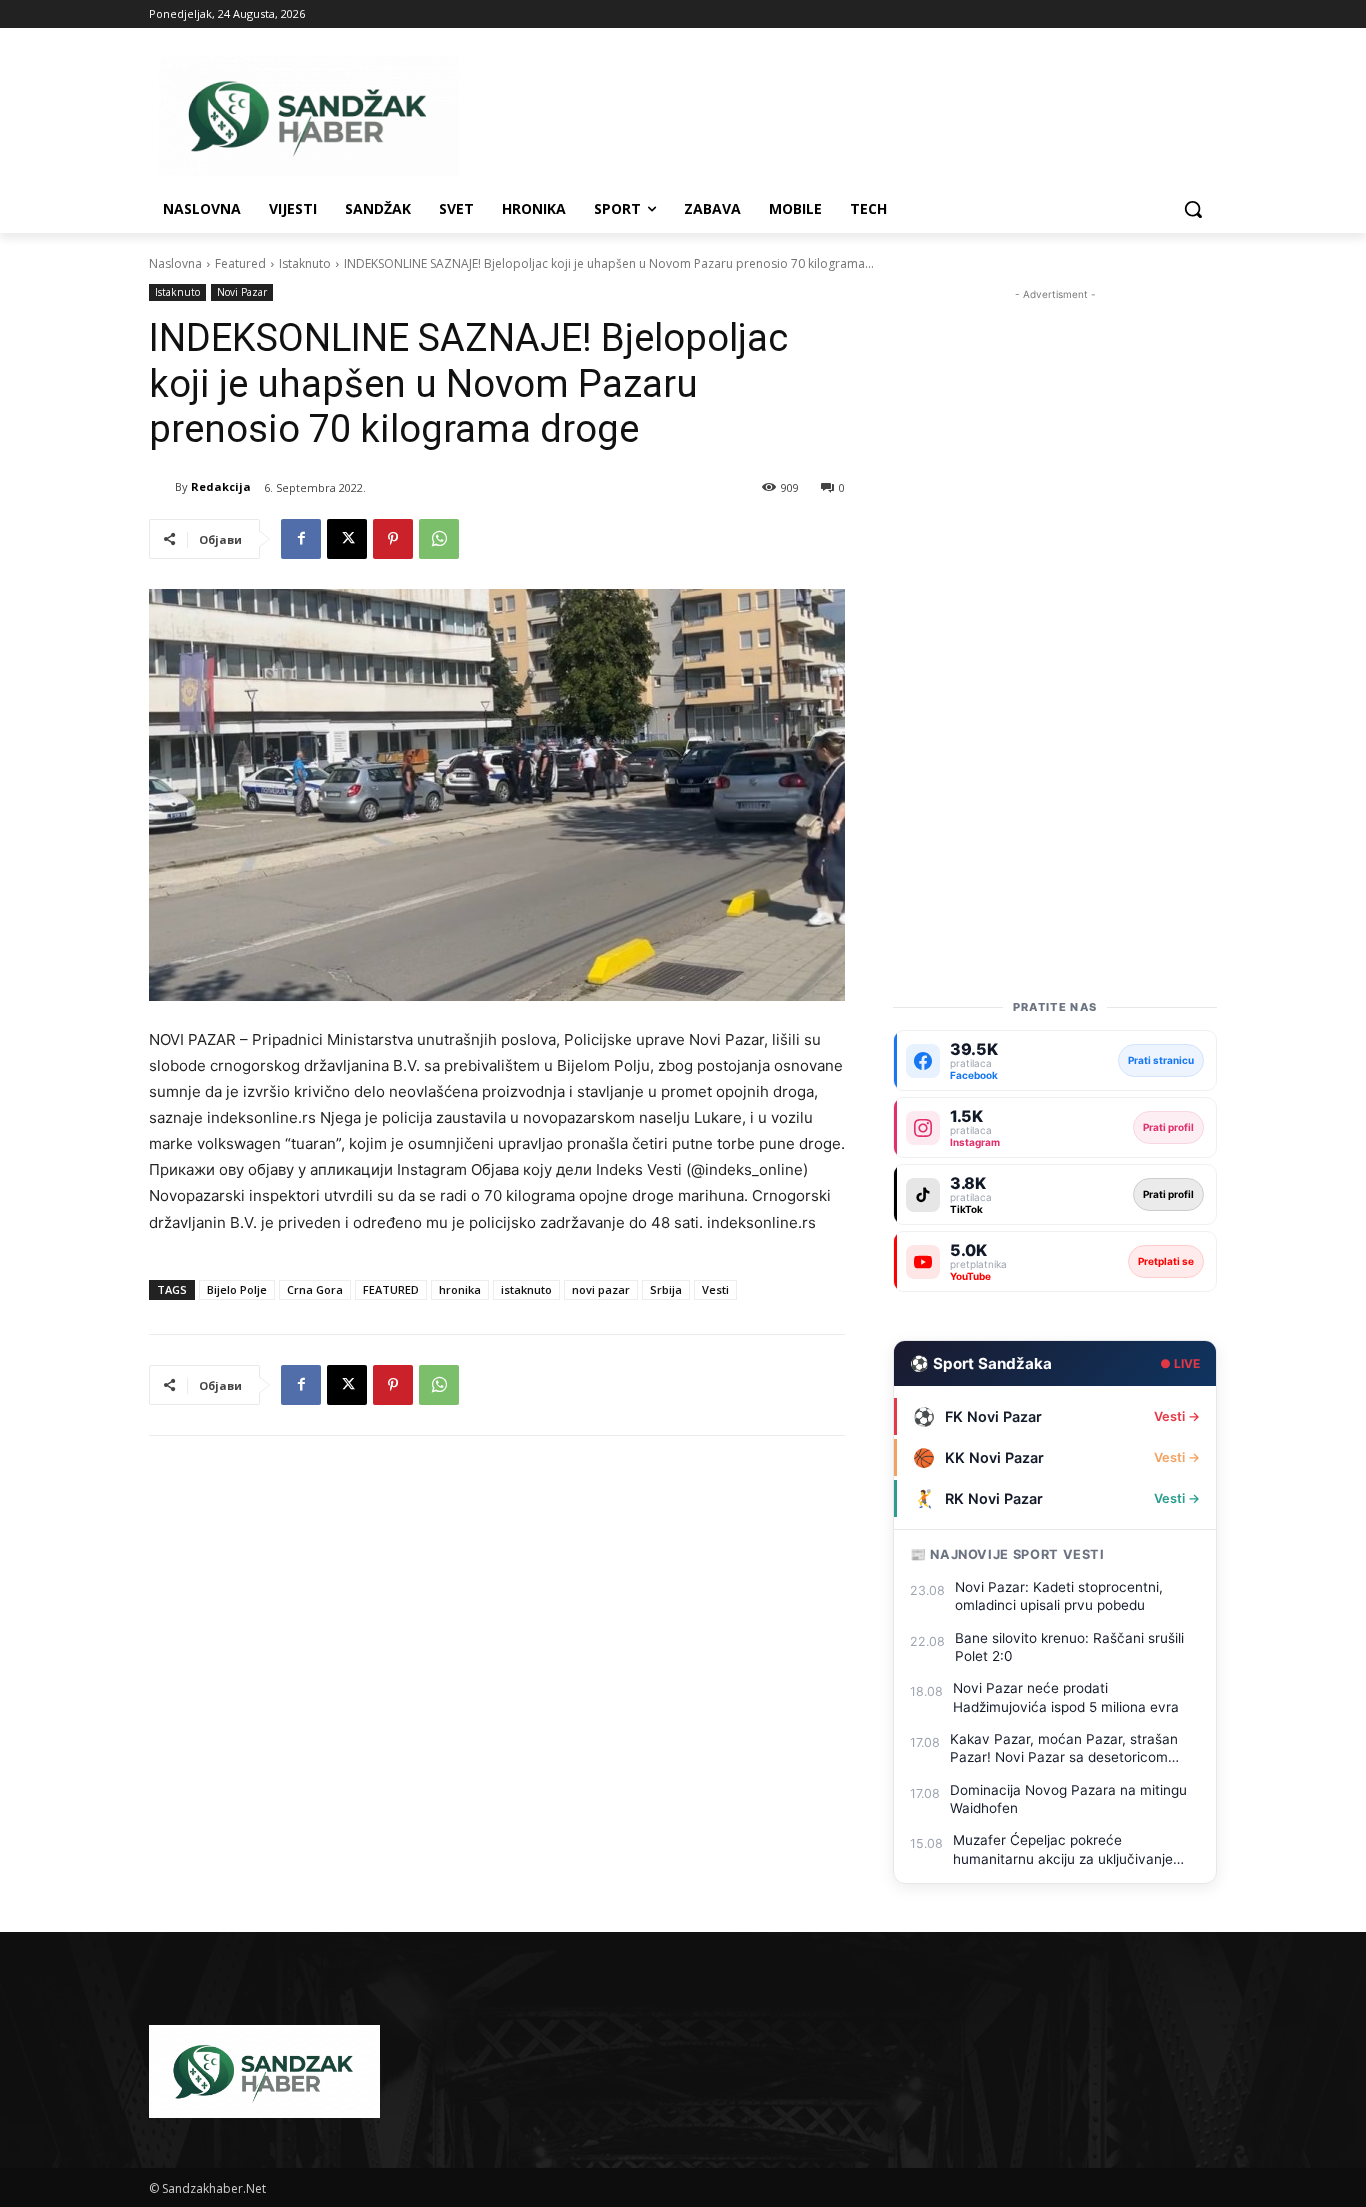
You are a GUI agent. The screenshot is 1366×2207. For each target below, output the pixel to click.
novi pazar (601, 1289)
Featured (240, 263)
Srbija (666, 1289)
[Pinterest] (393, 539)
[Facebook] (301, 539)
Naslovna (175, 263)
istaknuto (526, 1289)
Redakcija (221, 486)
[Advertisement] (1055, 605)
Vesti (715, 1289)
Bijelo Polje (237, 1289)
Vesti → (1177, 1416)
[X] (347, 539)
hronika (460, 1289)
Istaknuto (305, 263)
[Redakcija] (162, 487)
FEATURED (391, 1289)
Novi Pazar (242, 292)
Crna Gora (315, 1289)
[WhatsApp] (439, 539)
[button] (1193, 209)
